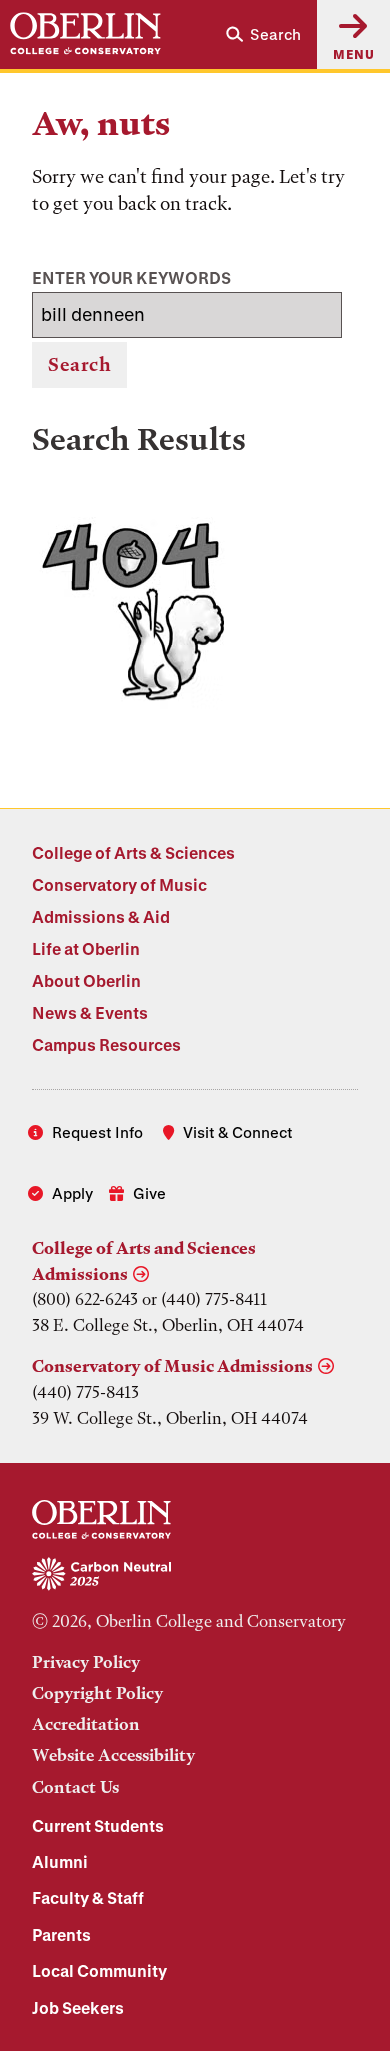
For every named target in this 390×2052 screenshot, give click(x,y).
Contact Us (75, 1787)
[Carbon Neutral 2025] (195, 1575)
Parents (61, 1934)
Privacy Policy (86, 1662)
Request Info (97, 1132)
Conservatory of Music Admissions (172, 1366)
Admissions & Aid (101, 916)
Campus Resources (106, 1044)
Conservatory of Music (119, 884)
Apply (72, 1193)
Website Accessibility (113, 1755)
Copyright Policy (97, 1693)
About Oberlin (86, 980)
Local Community (99, 1970)
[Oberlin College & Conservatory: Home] (85, 34)
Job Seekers (78, 2007)
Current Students (98, 1825)
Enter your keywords (131, 277)
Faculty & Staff (88, 1897)
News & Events (90, 1012)
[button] (263, 34)
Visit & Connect (238, 1132)
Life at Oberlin (86, 948)
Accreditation (86, 1724)
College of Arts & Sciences (133, 852)
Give (149, 1193)
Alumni (60, 1861)
